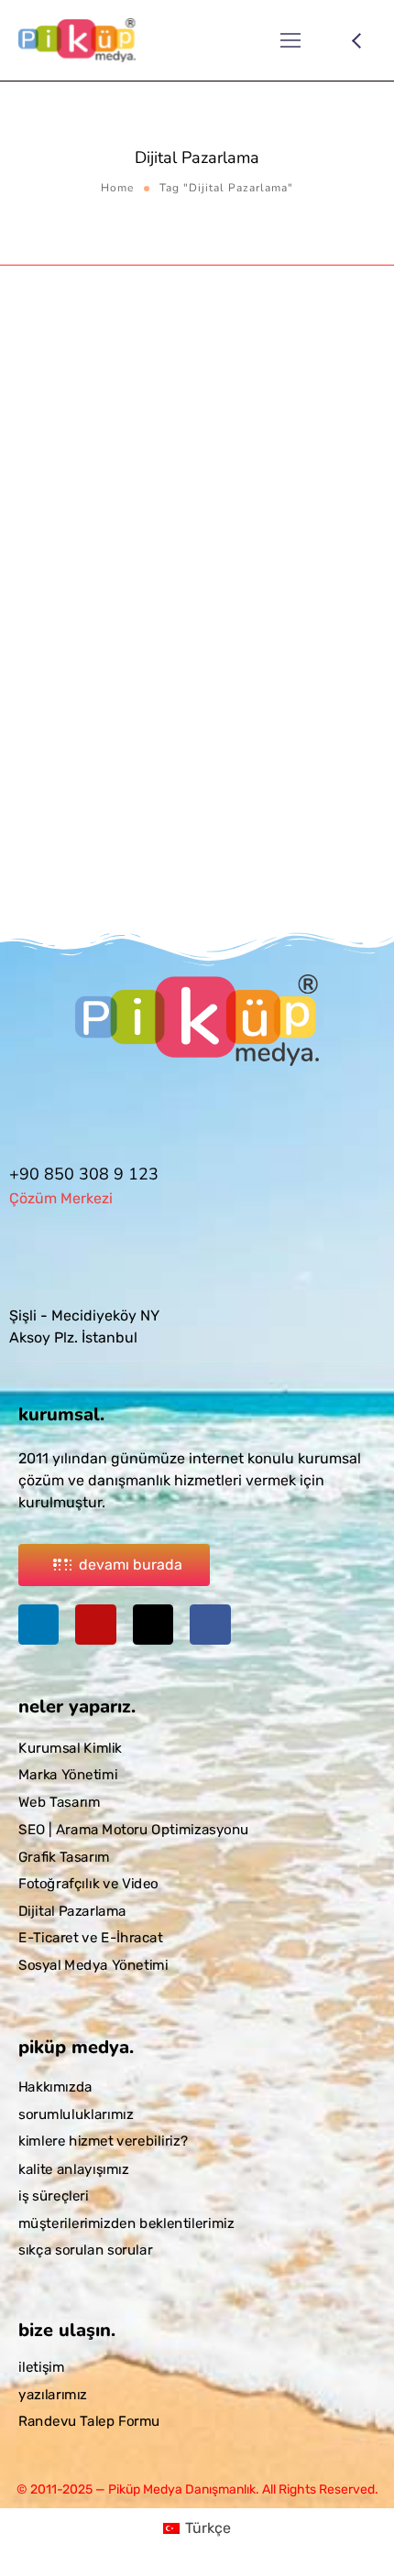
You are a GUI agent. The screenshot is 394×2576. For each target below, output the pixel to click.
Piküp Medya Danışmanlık (189, 612)
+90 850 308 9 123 (84, 1174)
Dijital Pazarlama (67, 631)
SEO (138, 631)
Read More (55, 891)
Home (117, 188)
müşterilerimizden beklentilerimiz (126, 2223)
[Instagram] (95, 1625)
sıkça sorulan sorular (85, 2250)
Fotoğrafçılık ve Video (88, 1884)
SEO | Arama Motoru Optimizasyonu (134, 1830)
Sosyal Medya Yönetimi (227, 631)
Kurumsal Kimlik (70, 1748)
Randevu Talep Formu (89, 2422)
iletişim (41, 2367)
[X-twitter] (153, 1625)
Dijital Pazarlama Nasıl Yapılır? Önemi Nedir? (184, 664)
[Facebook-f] (210, 1625)
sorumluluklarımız (76, 2114)
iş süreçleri (54, 2196)
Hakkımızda (55, 2087)
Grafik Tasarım (64, 1857)
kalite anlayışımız (74, 2168)
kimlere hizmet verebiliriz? (103, 2141)
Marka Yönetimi (68, 1776)
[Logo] (77, 40)
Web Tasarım (59, 1802)
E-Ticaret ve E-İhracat (91, 1939)
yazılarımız (53, 2395)
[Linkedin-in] (38, 1625)
